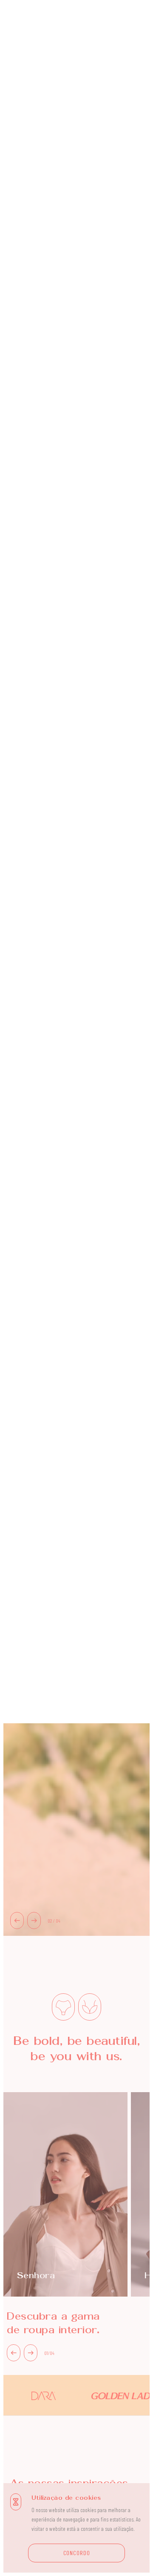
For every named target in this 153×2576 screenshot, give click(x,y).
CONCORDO (77, 2553)
